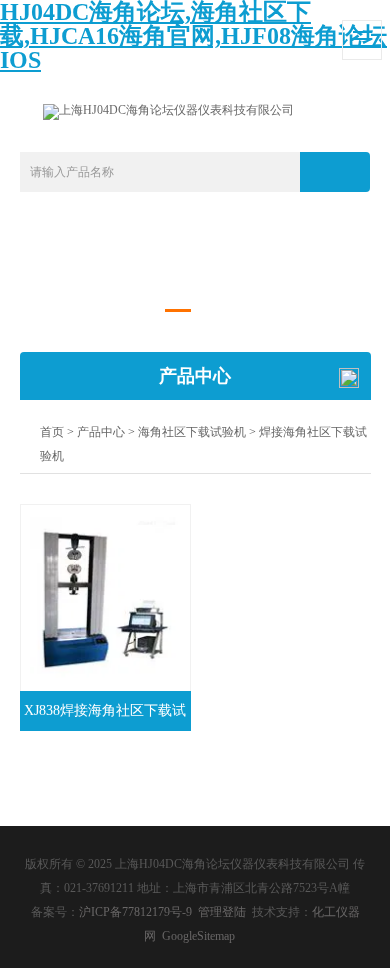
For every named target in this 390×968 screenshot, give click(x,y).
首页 (52, 432)
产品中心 (101, 432)
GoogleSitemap (198, 936)
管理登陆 (222, 912)
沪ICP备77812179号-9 (135, 912)
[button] (178, 310)
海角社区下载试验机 (192, 432)
